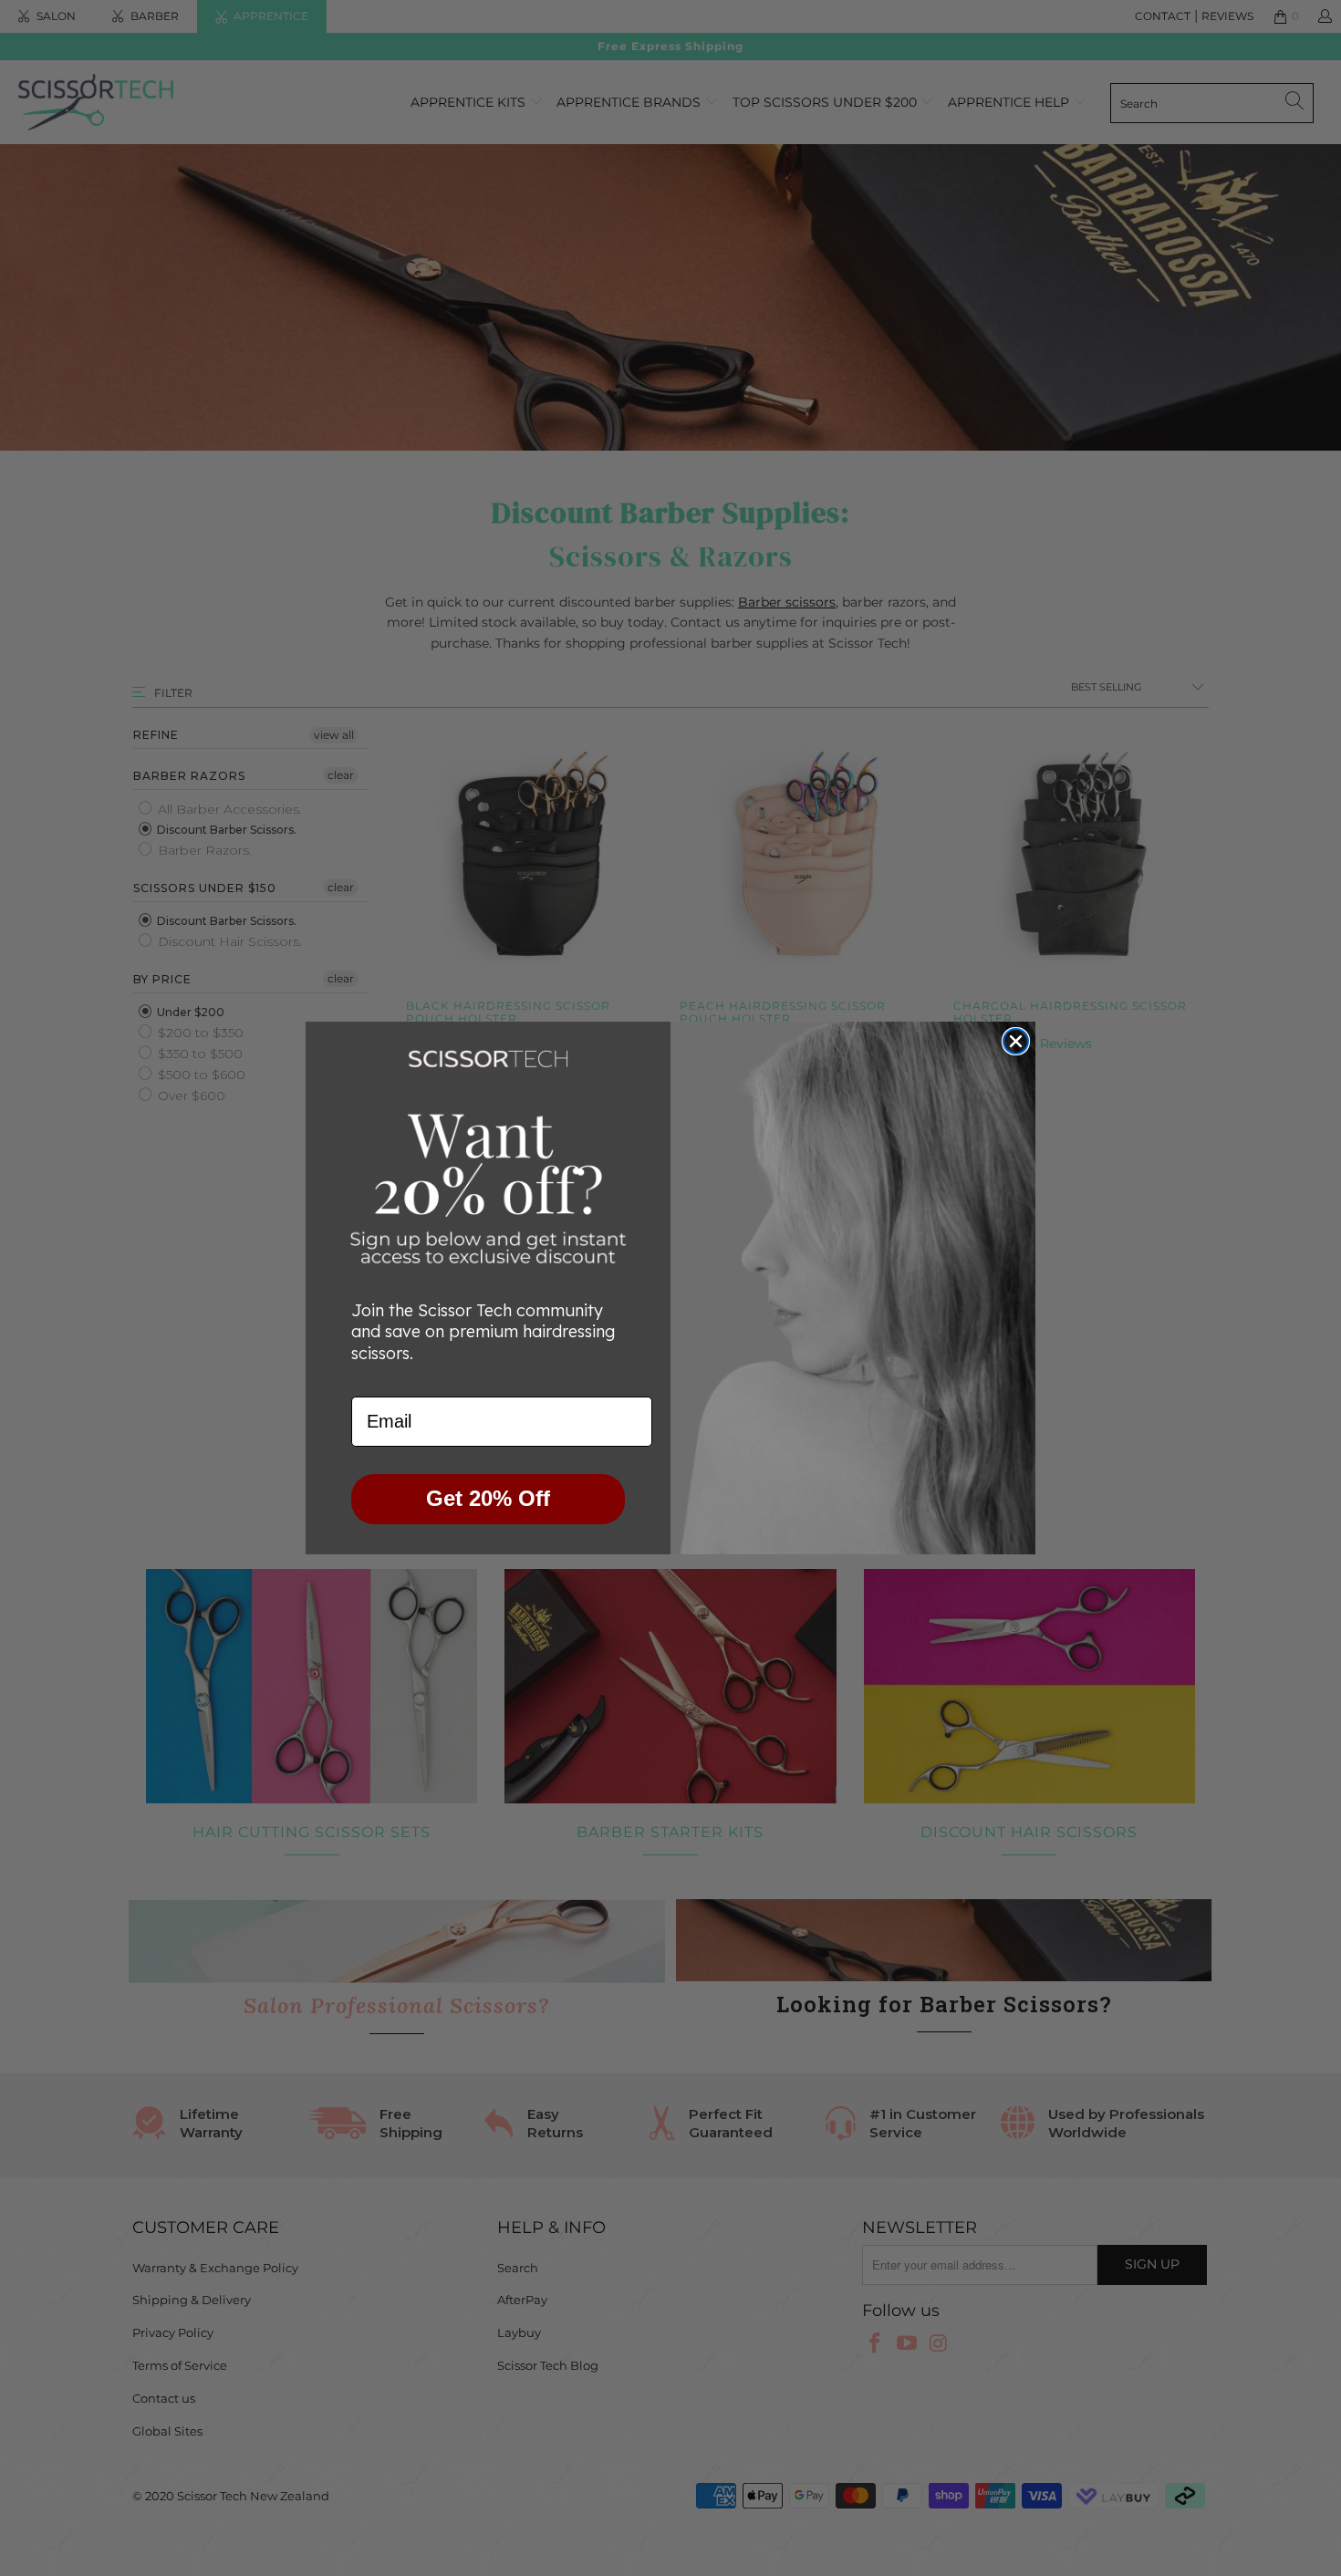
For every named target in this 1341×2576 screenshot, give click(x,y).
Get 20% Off (488, 1498)
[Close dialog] (1016, 1041)
